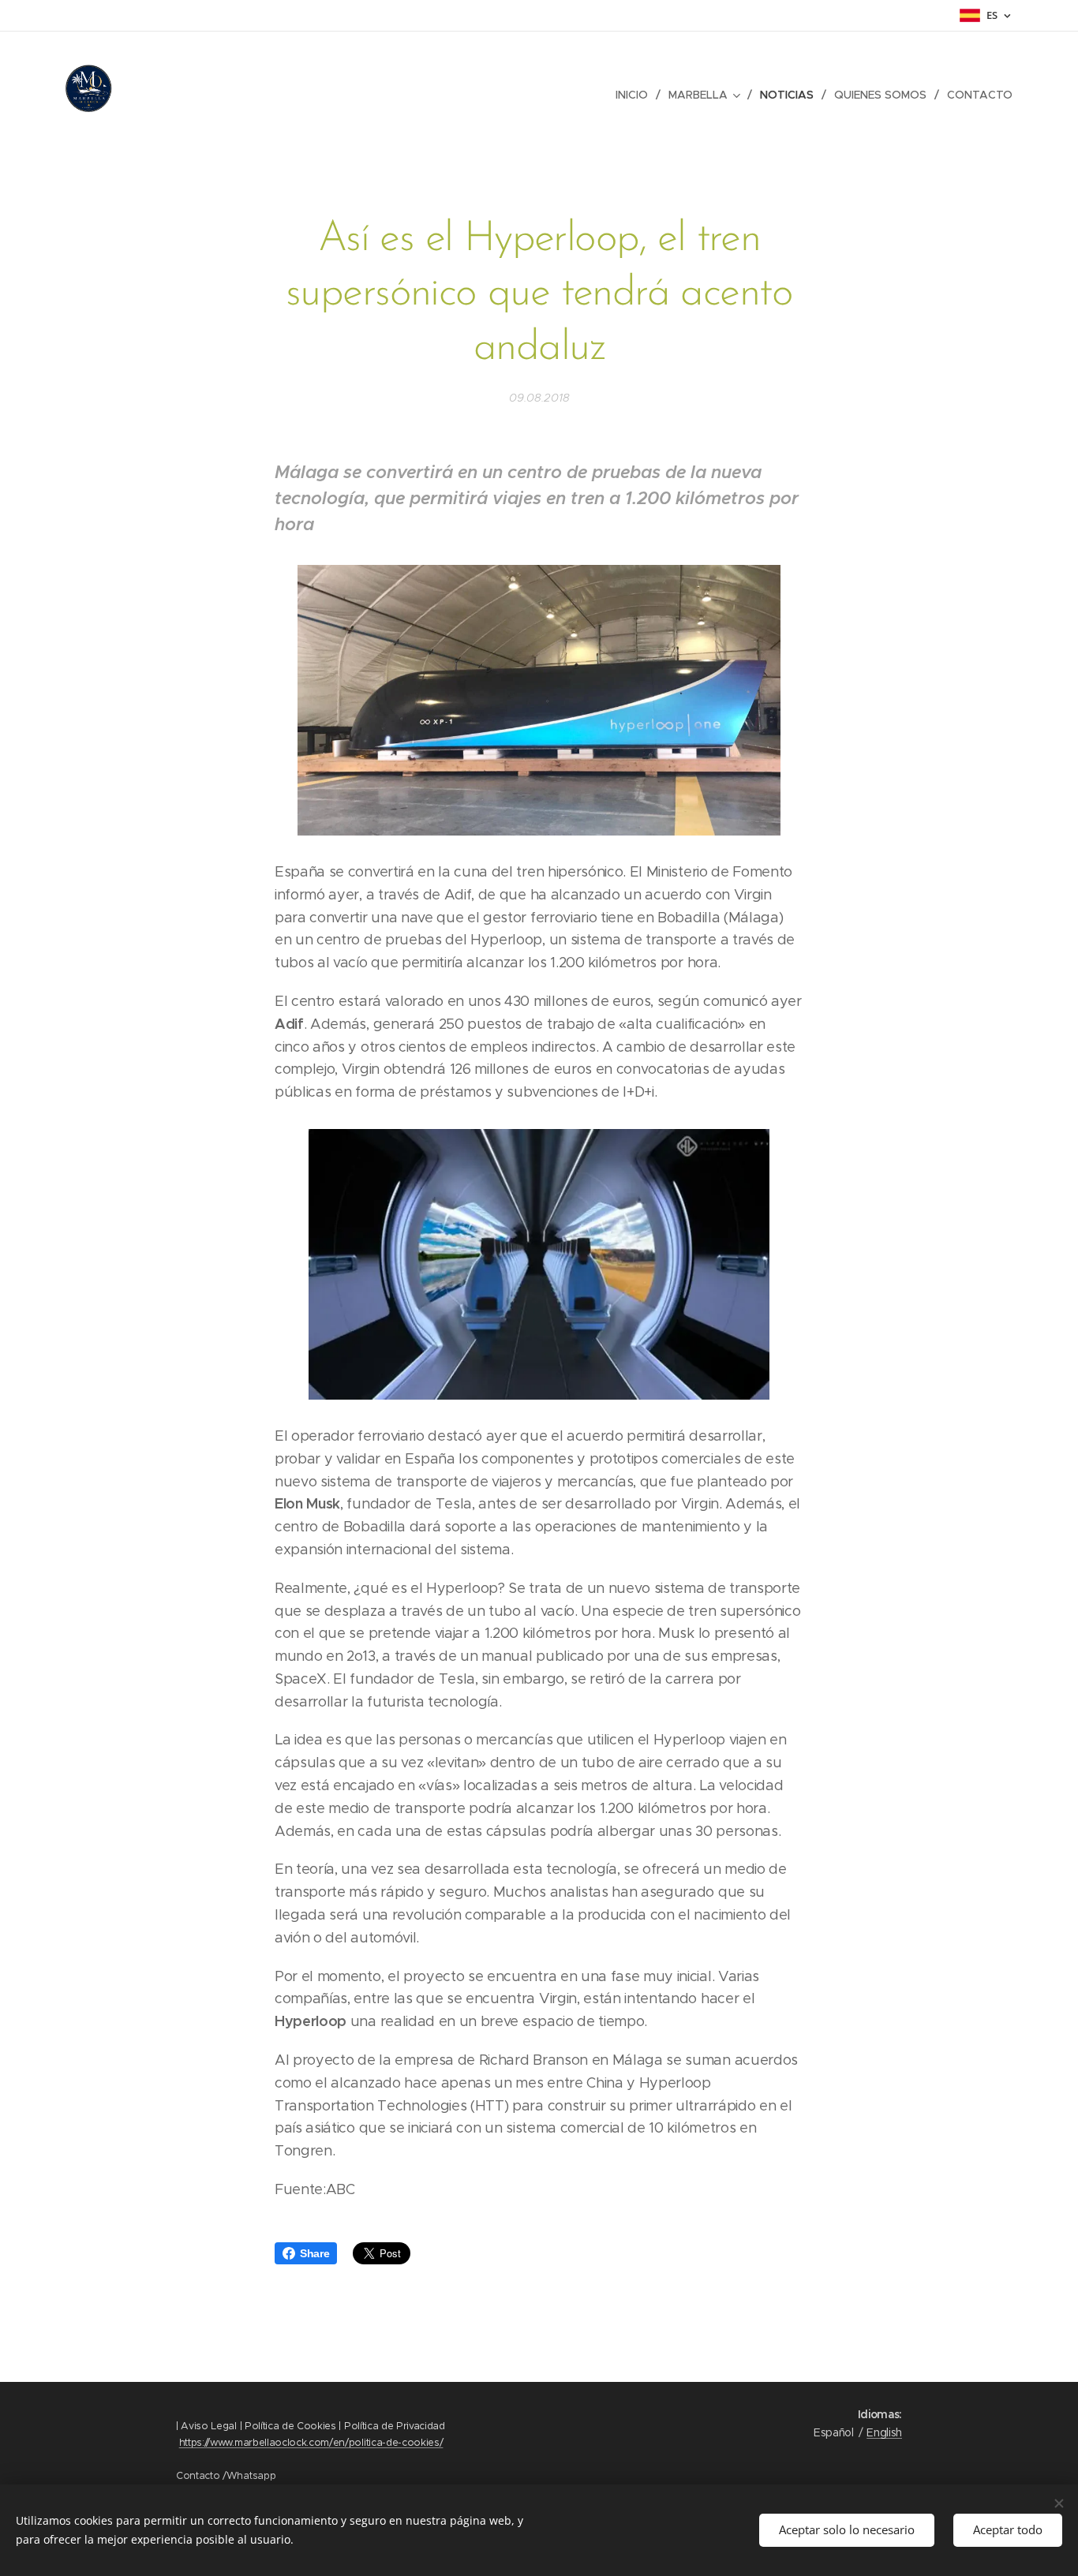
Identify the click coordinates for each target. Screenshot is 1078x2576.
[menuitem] (636, 95)
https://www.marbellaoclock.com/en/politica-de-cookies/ (311, 2442)
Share (314, 2253)
